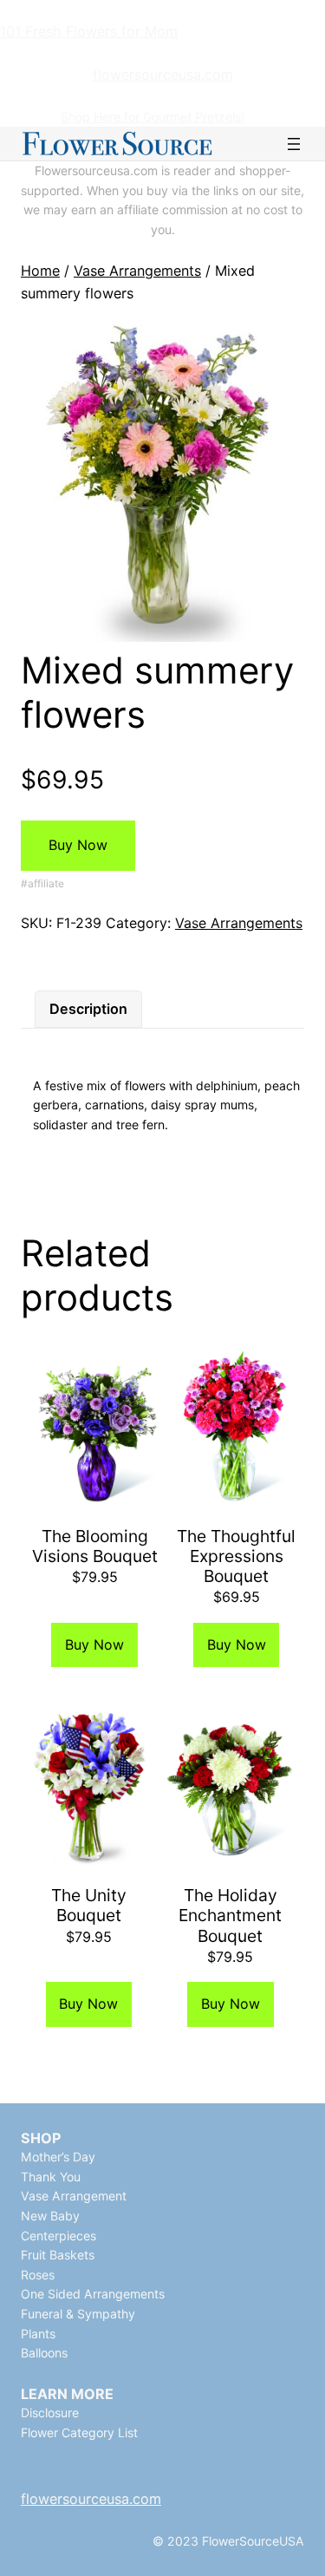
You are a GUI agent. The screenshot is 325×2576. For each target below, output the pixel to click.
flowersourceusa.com (163, 75)
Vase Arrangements (137, 271)
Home (40, 271)
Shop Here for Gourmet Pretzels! (153, 117)
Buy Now (78, 845)
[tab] (88, 1010)
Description (88, 1009)
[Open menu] (294, 144)
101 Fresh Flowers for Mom (89, 31)
